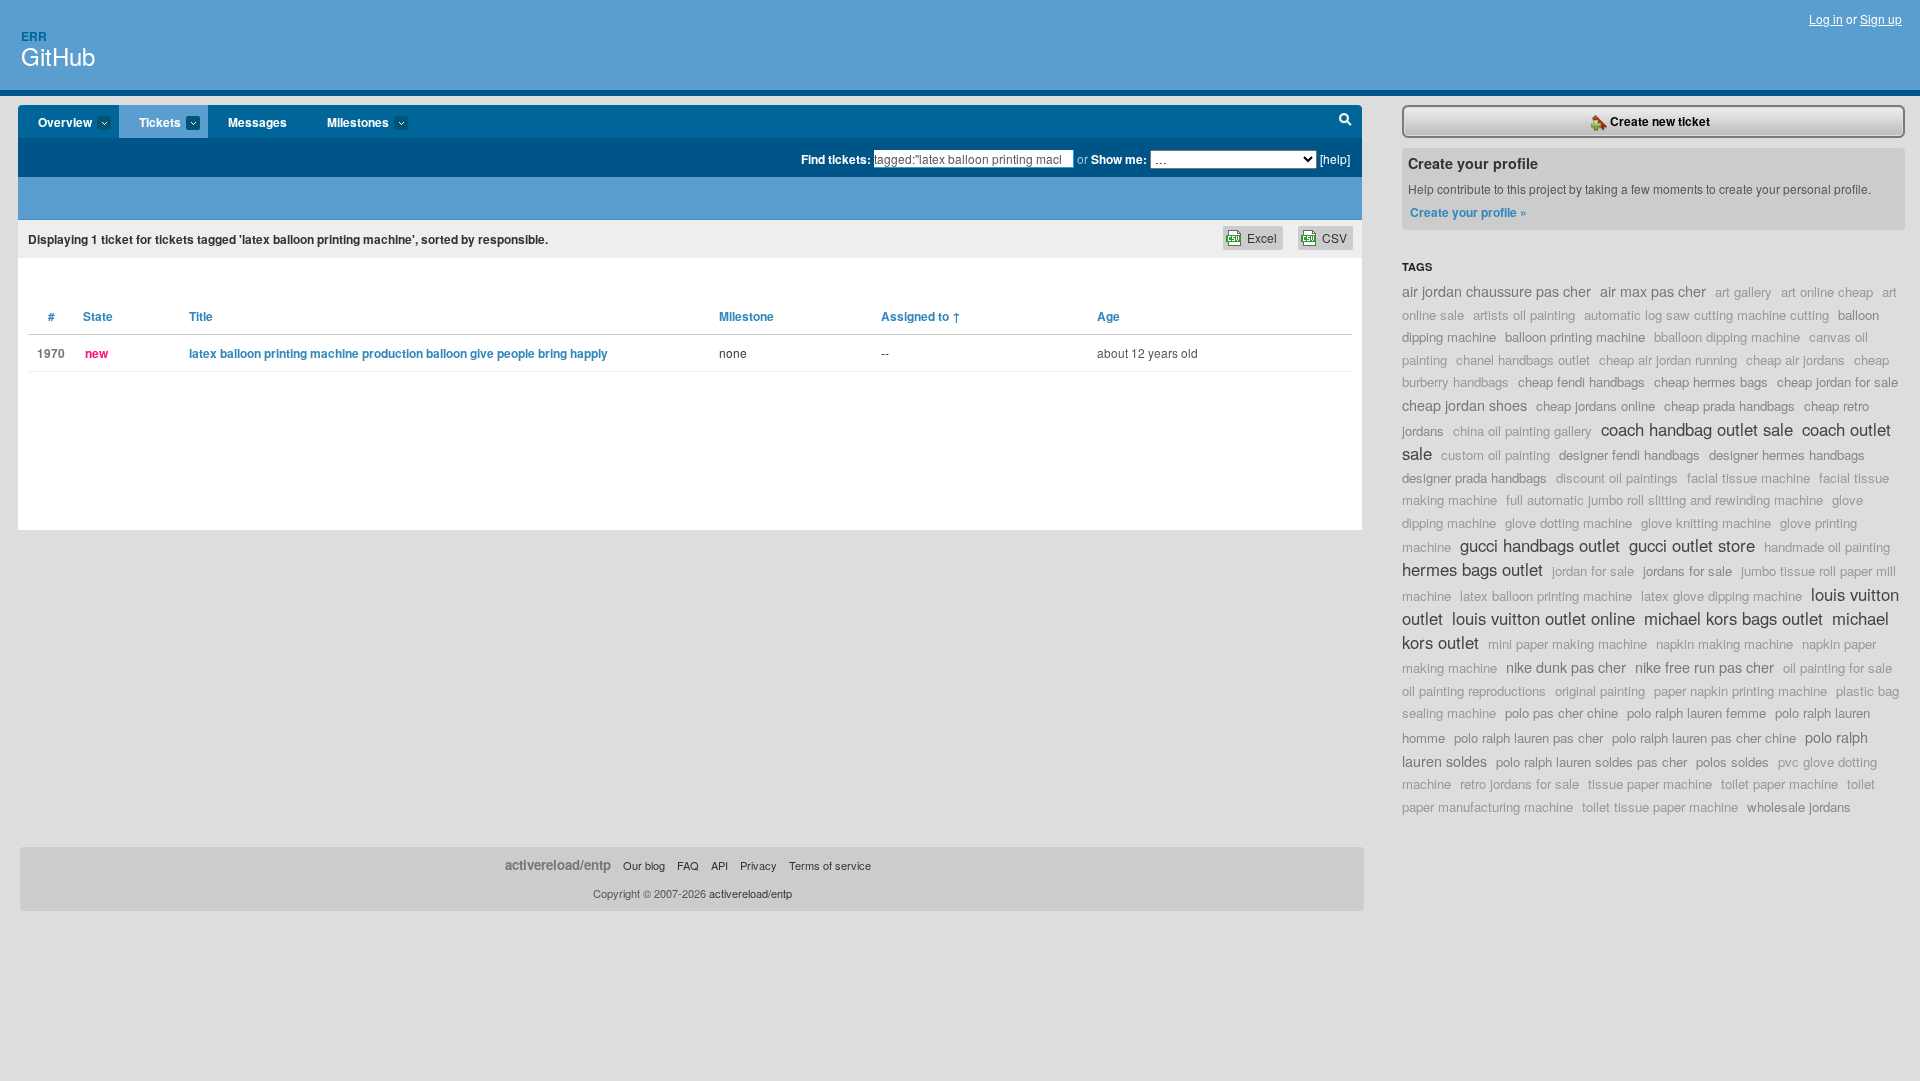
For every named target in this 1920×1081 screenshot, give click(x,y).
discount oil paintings (1617, 477)
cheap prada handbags (1729, 405)
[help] (1335, 158)
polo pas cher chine (1561, 712)
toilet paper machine (1779, 783)
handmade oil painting (1827, 546)
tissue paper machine (1650, 783)
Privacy (758, 865)
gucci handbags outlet (1540, 545)
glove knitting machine (1706, 522)
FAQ (688, 865)
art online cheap (1827, 291)
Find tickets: (836, 159)
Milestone (746, 316)
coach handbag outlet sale (1697, 429)
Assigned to (921, 316)
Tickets (150, 123)
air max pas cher (1653, 290)
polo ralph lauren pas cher (1528, 737)
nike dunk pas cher (1566, 666)
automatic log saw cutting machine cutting (1706, 314)
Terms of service (830, 865)
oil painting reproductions (1474, 690)
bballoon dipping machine (1727, 336)
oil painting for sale (1837, 667)
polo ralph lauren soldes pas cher (1591, 761)
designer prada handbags (1474, 477)
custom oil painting (1495, 454)
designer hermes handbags (1787, 454)
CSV (1334, 237)
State (98, 316)
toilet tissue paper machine (1660, 806)
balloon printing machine (1575, 336)
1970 (51, 353)
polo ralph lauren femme (1696, 712)
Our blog (644, 865)
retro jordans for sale (1519, 783)
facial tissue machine (1748, 477)
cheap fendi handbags (1581, 381)
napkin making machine (1724, 643)
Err (34, 36)
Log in (1826, 18)
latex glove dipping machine (1721, 595)
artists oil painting (1524, 314)
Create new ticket (1658, 121)
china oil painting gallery (1522, 430)
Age (1108, 316)
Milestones (348, 123)
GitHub (58, 55)
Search (1345, 122)
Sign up (1881, 18)
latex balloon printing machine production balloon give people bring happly (398, 353)
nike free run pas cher (1704, 666)
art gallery (1743, 291)
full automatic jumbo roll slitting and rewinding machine (1664, 499)
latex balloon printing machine (1546, 595)
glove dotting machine (1568, 522)
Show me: (1119, 159)
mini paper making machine (1567, 643)
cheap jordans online (1595, 405)
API (719, 865)
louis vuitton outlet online (1543, 618)
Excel (1262, 237)
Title (201, 316)
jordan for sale (1593, 570)
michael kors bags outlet (1733, 618)
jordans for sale (1687, 570)
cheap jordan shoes (1464, 404)
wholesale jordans (1799, 806)
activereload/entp (558, 864)
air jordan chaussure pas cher (1496, 290)
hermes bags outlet (1472, 569)
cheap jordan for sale (1837, 381)
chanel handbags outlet (1523, 359)
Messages (257, 122)
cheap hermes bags (1711, 381)
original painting (1600, 690)
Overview (55, 123)
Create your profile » (1468, 212)
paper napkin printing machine (1740, 690)
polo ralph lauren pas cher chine (1704, 737)
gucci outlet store (1692, 545)
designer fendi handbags (1629, 454)
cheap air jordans (1795, 359)
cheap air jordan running (1668, 359)
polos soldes (1732, 761)
